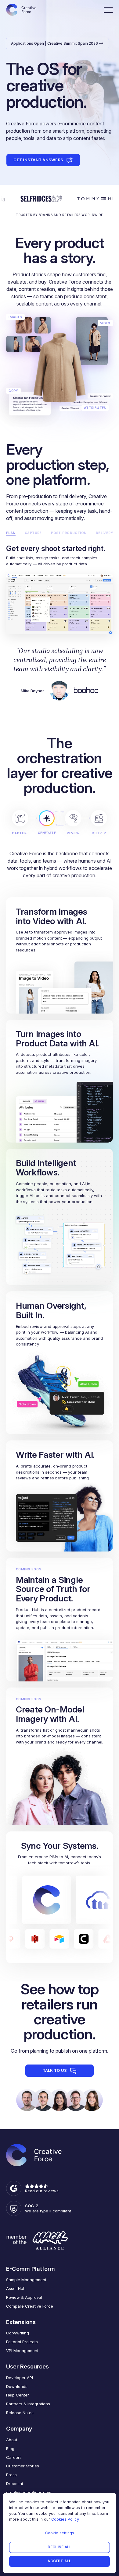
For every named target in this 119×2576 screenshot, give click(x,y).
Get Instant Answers (38, 160)
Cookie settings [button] (60, 2533)
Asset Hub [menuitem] (16, 2288)
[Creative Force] (21, 10)
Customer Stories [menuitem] (23, 2466)
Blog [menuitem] (10, 2449)
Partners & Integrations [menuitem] (28, 2404)
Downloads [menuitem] (17, 2386)
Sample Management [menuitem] (26, 2280)
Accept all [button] (59, 2561)
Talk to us (55, 2070)
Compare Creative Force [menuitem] (30, 2306)
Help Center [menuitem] (18, 2395)
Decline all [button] (60, 2547)
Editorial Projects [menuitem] (22, 2342)
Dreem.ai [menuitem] (14, 2484)
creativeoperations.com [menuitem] (29, 2492)
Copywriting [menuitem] (18, 2333)
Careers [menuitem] (14, 2457)
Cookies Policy (65, 2519)
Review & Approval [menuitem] (24, 2297)
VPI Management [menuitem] (22, 2351)
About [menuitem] (12, 2440)
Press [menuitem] (11, 2475)
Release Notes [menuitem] (20, 2413)
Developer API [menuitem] (20, 2378)
